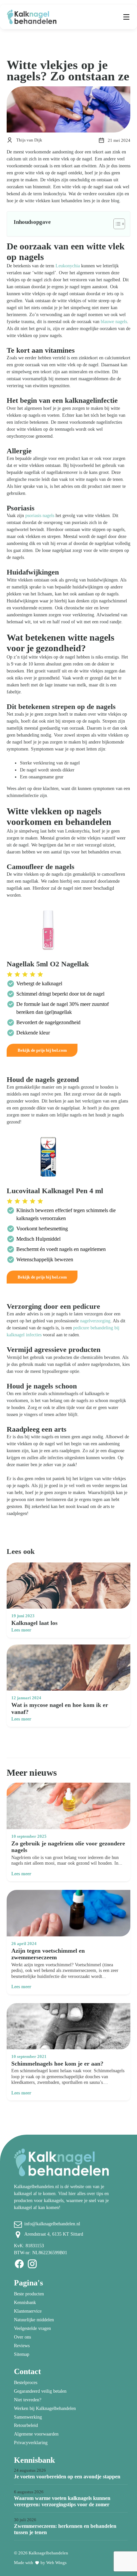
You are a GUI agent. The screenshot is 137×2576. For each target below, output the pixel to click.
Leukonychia (68, 266)
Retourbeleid (26, 2425)
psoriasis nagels (40, 516)
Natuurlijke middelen (34, 2320)
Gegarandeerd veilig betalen (40, 2391)
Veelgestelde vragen (32, 2328)
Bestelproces (26, 2383)
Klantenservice (28, 2311)
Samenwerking (28, 2417)
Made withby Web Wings (40, 2563)
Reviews (22, 2346)
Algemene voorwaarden (36, 2434)
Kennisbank (25, 2303)
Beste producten (29, 2294)
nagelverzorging (95, 1321)
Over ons (22, 2337)
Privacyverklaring (31, 2443)
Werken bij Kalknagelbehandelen (45, 2408)
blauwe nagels (114, 322)
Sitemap (22, 2354)
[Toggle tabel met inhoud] (116, 224)
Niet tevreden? (28, 2400)
